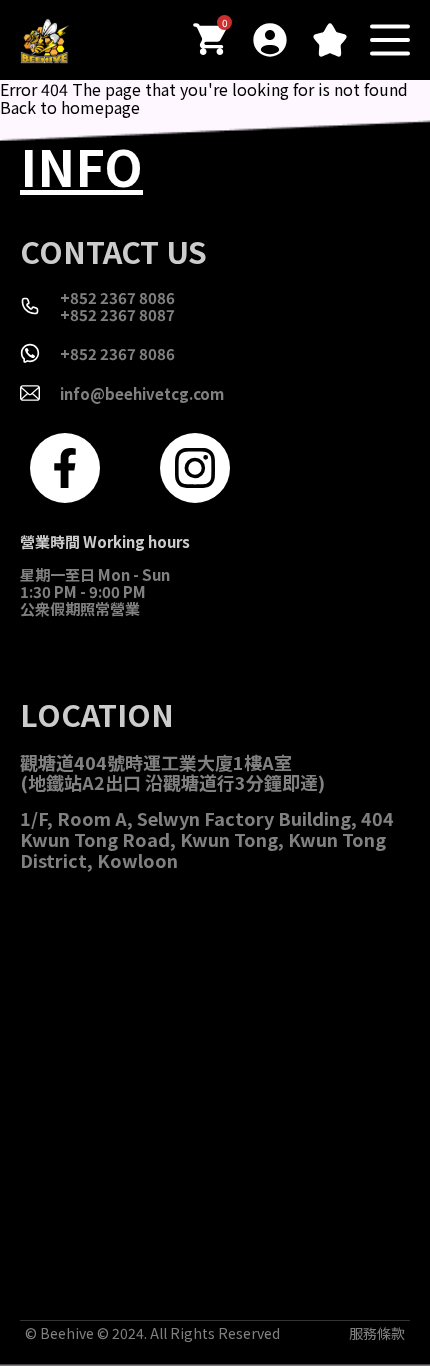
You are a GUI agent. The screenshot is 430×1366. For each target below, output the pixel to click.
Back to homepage (70, 107)
